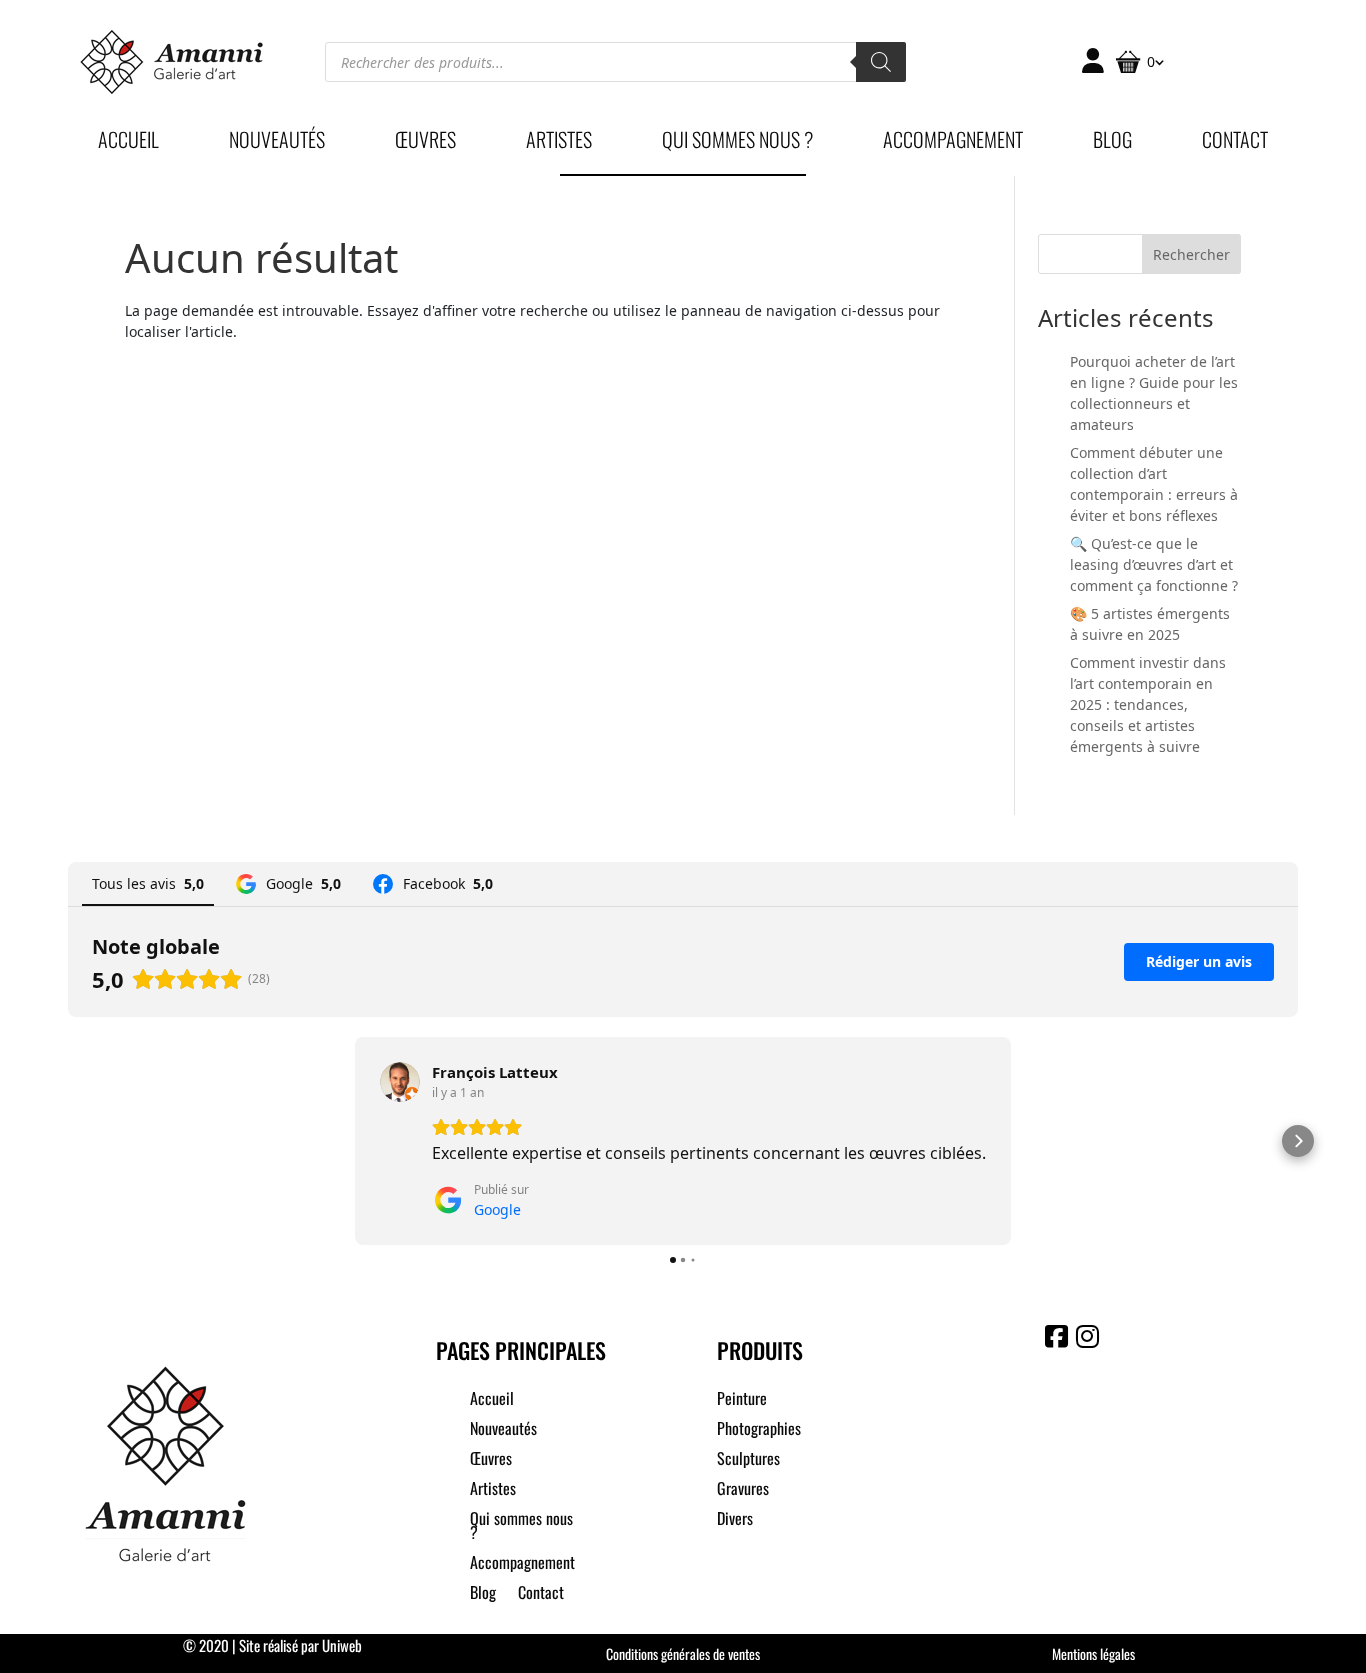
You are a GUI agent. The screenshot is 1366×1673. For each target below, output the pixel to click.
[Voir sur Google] (400, 1082)
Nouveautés (277, 143)
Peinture (742, 1400)
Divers (735, 1520)
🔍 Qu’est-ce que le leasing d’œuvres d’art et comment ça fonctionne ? (1154, 564)
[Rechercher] (881, 62)
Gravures (743, 1490)
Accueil (128, 143)
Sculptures (748, 1460)
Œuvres (425, 143)
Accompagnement (953, 143)
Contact (1235, 143)
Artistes (559, 143)
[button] (68, 1141)
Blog (1112, 143)
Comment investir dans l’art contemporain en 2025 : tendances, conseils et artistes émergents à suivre (1148, 704)
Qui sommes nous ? (737, 143)
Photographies (759, 1430)
